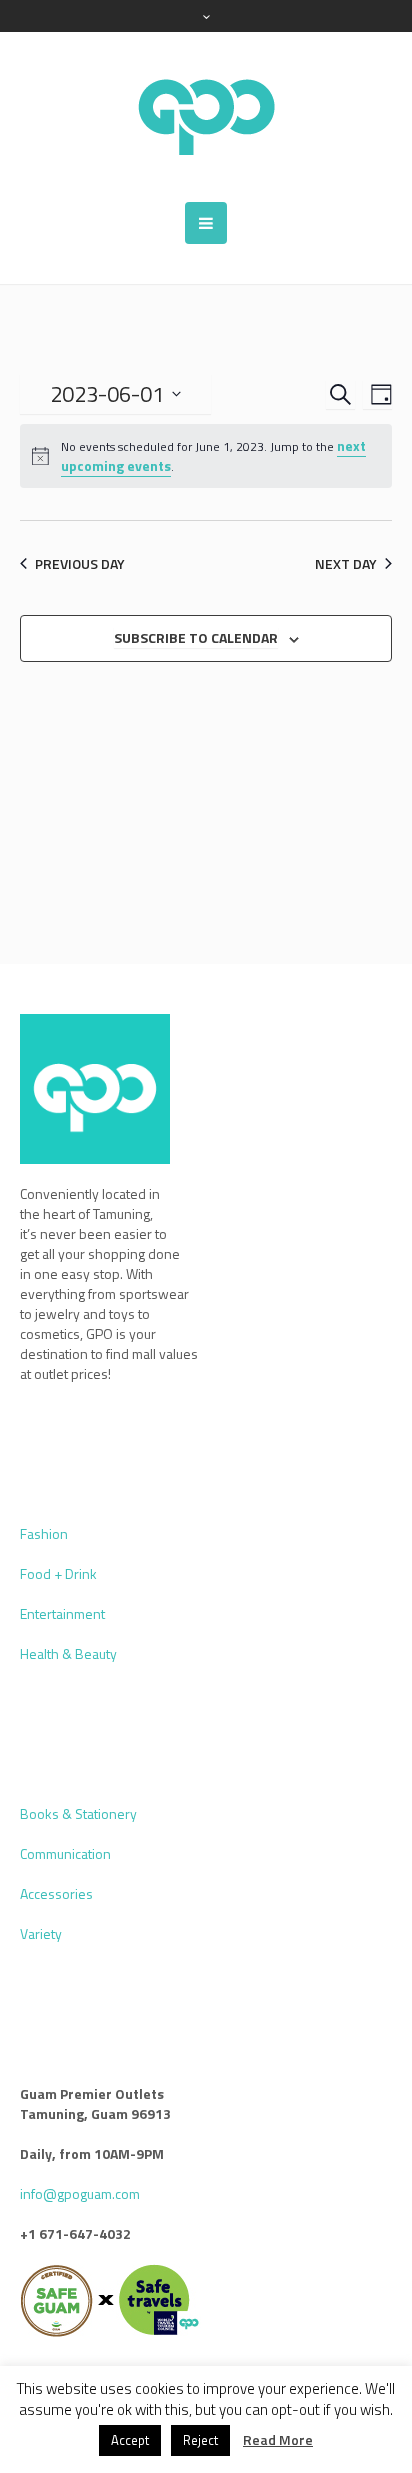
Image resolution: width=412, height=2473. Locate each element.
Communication (65, 1853)
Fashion (44, 1533)
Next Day (346, 563)
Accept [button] (130, 2440)
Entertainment (62, 1613)
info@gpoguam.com (80, 2193)
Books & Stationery (78, 1813)
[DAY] (377, 394)
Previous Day (80, 563)
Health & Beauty (68, 1653)
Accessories (56, 1893)
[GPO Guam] (206, 117)
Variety (41, 1933)
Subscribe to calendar (196, 637)
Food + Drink (58, 1573)
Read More (278, 2440)
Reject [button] (200, 2440)
